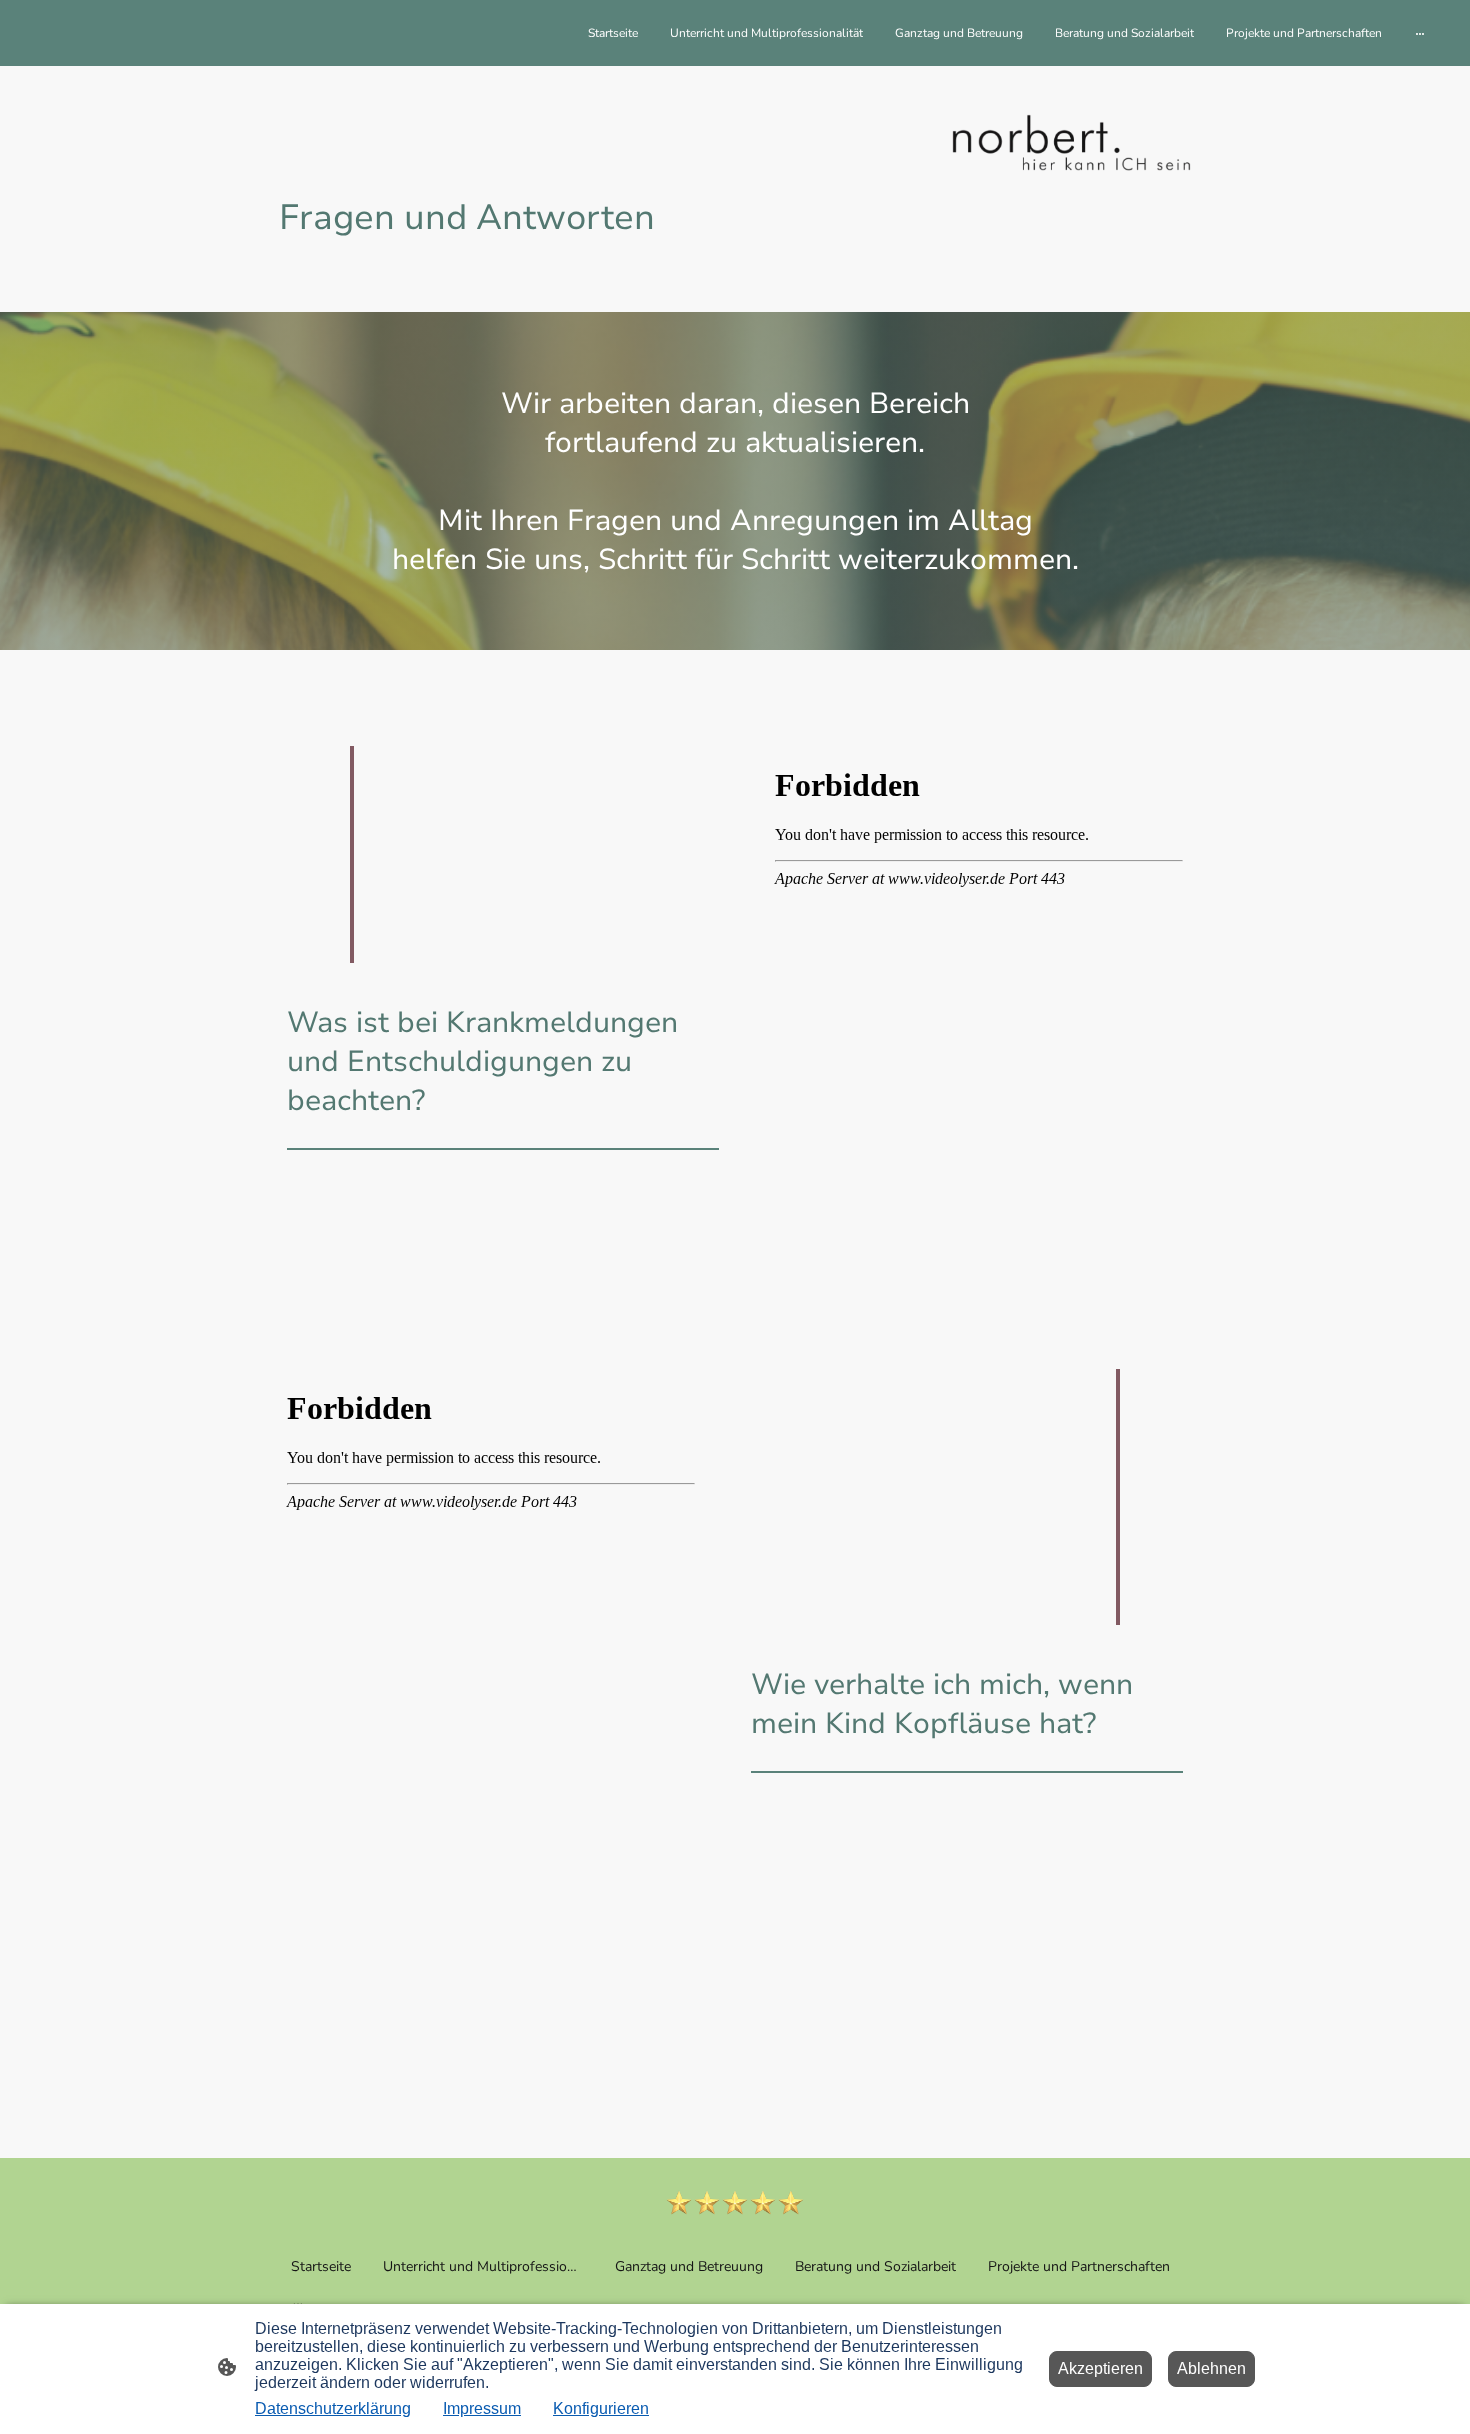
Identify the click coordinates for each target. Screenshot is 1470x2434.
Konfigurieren (601, 2408)
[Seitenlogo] (735, 2202)
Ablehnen (1211, 2368)
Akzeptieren (1100, 2368)
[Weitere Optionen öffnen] (1420, 33)
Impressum (482, 2408)
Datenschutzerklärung (333, 2408)
